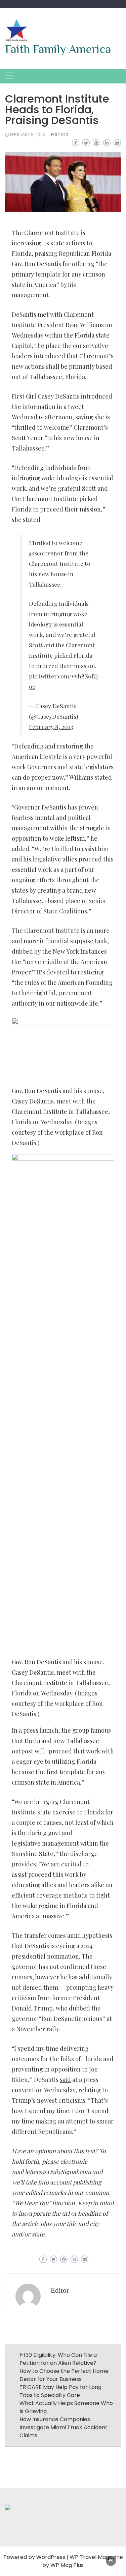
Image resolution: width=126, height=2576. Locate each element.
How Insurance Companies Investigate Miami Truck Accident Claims (64, 2427)
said (65, 2080)
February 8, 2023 (28, 135)
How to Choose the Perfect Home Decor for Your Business (64, 2375)
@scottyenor (46, 553)
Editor (60, 2290)
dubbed (22, 951)
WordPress (51, 2557)
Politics (60, 135)
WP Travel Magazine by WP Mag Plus (83, 2561)
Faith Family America (58, 49)
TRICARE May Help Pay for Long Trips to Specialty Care (60, 2391)
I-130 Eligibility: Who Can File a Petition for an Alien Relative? (58, 2359)
